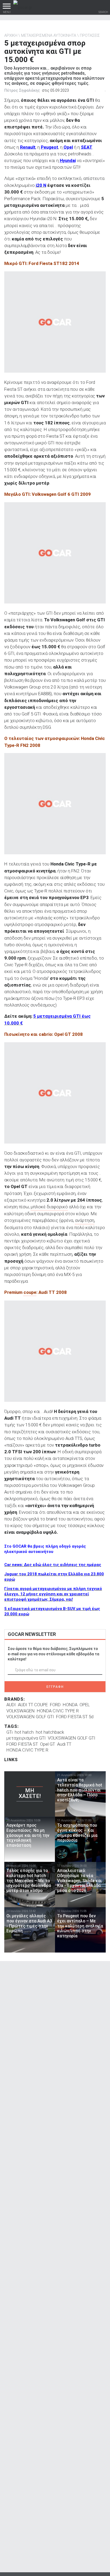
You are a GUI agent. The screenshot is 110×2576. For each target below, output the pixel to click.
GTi (9, 1732)
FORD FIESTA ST (22, 1744)
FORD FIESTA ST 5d (75, 1717)
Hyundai (68, 160)
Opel (68, 147)
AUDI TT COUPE (33, 1705)
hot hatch (24, 1732)
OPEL (85, 1705)
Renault (28, 147)
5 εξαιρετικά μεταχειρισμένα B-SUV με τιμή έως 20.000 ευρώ (52, 1611)
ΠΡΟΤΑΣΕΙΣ (90, 35)
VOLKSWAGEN (21, 1711)
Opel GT (48, 1744)
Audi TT (64, 1744)
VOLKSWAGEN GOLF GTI (30, 1717)
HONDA (70, 1705)
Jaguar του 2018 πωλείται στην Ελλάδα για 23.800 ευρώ (54, 1577)
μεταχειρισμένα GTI (26, 1738)
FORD (55, 1705)
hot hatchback (50, 1732)
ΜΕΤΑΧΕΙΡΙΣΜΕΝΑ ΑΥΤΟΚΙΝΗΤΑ (49, 35)
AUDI (11, 1705)
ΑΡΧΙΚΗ (11, 35)
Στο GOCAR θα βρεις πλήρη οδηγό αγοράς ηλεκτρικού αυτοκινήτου (45, 1549)
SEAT (87, 147)
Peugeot (50, 147)
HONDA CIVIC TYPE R (58, 1711)
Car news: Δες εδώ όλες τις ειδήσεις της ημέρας (53, 1565)
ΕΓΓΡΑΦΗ (55, 1687)
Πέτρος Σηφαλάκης (22, 90)
